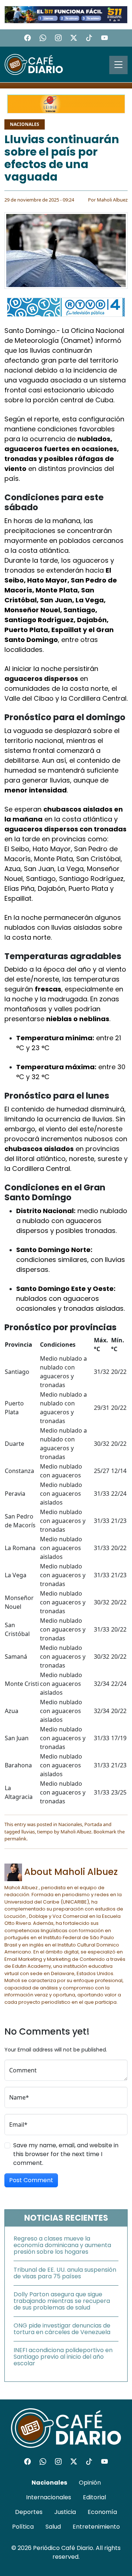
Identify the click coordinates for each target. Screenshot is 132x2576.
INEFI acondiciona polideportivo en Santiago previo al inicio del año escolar (63, 2357)
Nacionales (25, 124)
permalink (15, 1839)
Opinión (90, 2483)
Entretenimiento (96, 2527)
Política (23, 2527)
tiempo (45, 1832)
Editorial (94, 2497)
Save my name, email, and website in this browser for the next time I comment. (66, 2154)
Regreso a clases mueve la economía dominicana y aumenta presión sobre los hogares (62, 2245)
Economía (102, 2512)
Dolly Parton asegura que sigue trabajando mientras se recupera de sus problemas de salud (62, 2301)
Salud (53, 2527)
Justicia (65, 2512)
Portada (93, 1824)
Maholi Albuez (112, 200)
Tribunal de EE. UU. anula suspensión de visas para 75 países (65, 2273)
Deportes (29, 2512)
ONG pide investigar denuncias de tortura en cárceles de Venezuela (62, 2329)
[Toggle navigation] (118, 65)
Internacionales (49, 2497)
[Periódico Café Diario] (34, 64)
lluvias (28, 1832)
